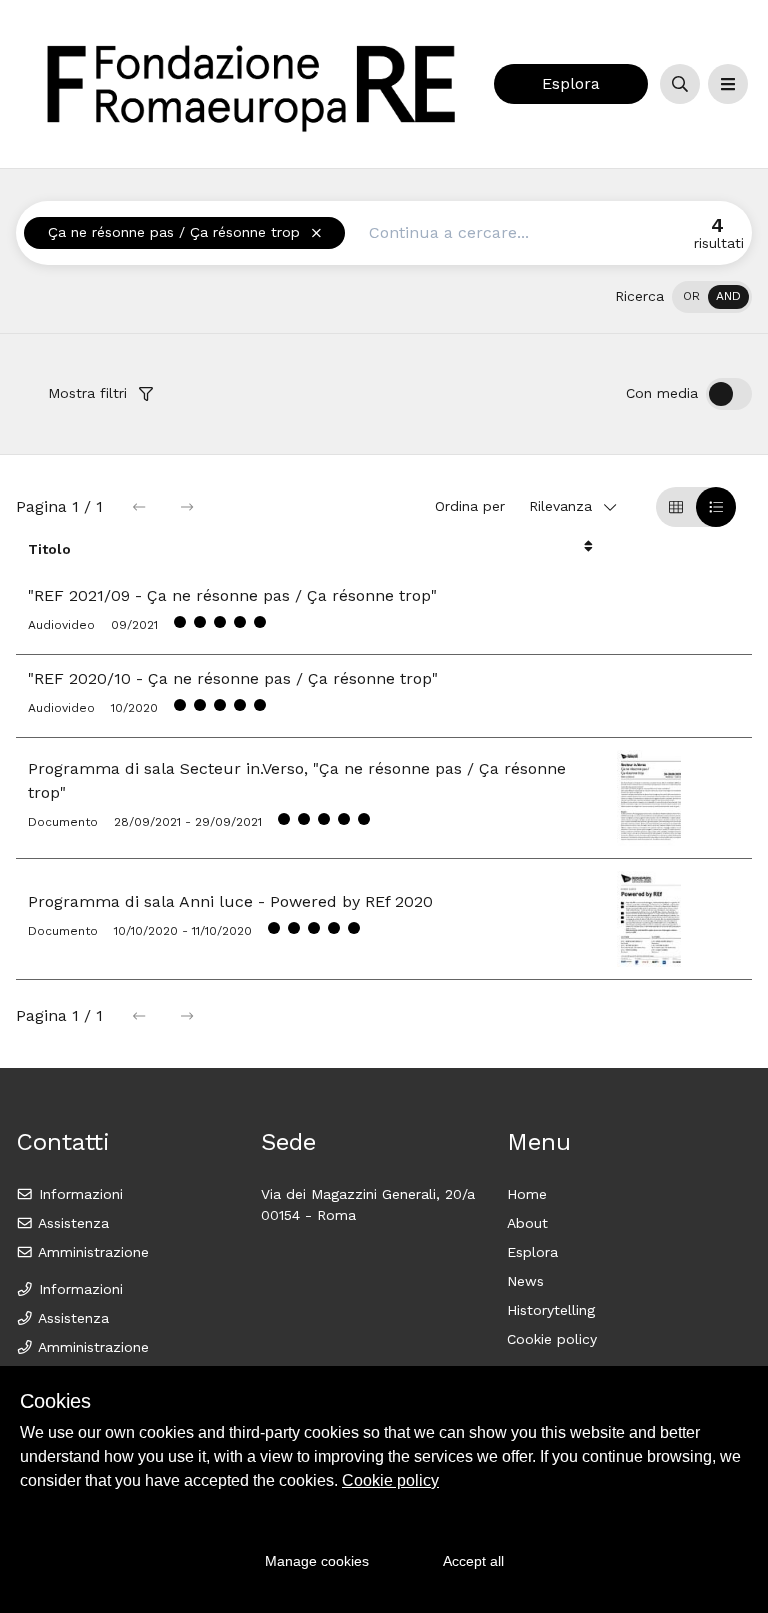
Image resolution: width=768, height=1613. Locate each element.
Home (527, 1194)
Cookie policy (552, 1339)
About (527, 1223)
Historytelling (551, 1310)
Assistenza (71, 1223)
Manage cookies (317, 1561)
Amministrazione (91, 1252)
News (525, 1281)
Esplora (571, 83)
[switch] (712, 297)
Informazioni (78, 1194)
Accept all (473, 1561)
